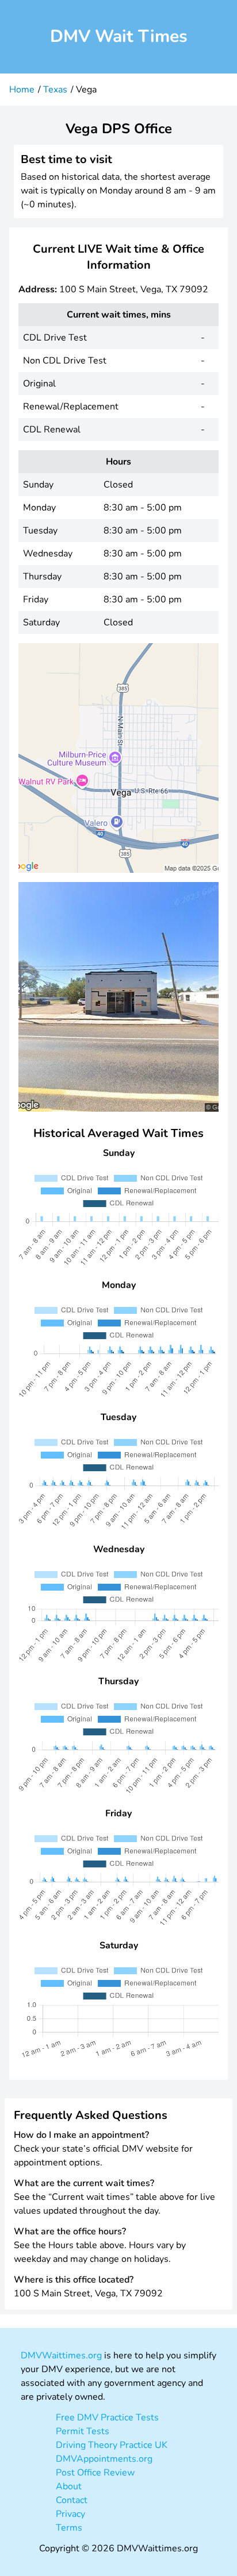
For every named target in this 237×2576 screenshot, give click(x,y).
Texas (55, 90)
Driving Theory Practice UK (112, 2445)
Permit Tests (83, 2431)
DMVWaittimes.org (61, 2355)
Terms (69, 2528)
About (69, 2486)
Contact (72, 2500)
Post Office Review (95, 2473)
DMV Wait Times (119, 36)
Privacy (70, 2514)
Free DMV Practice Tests (107, 2418)
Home (22, 90)
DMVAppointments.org (104, 2459)
